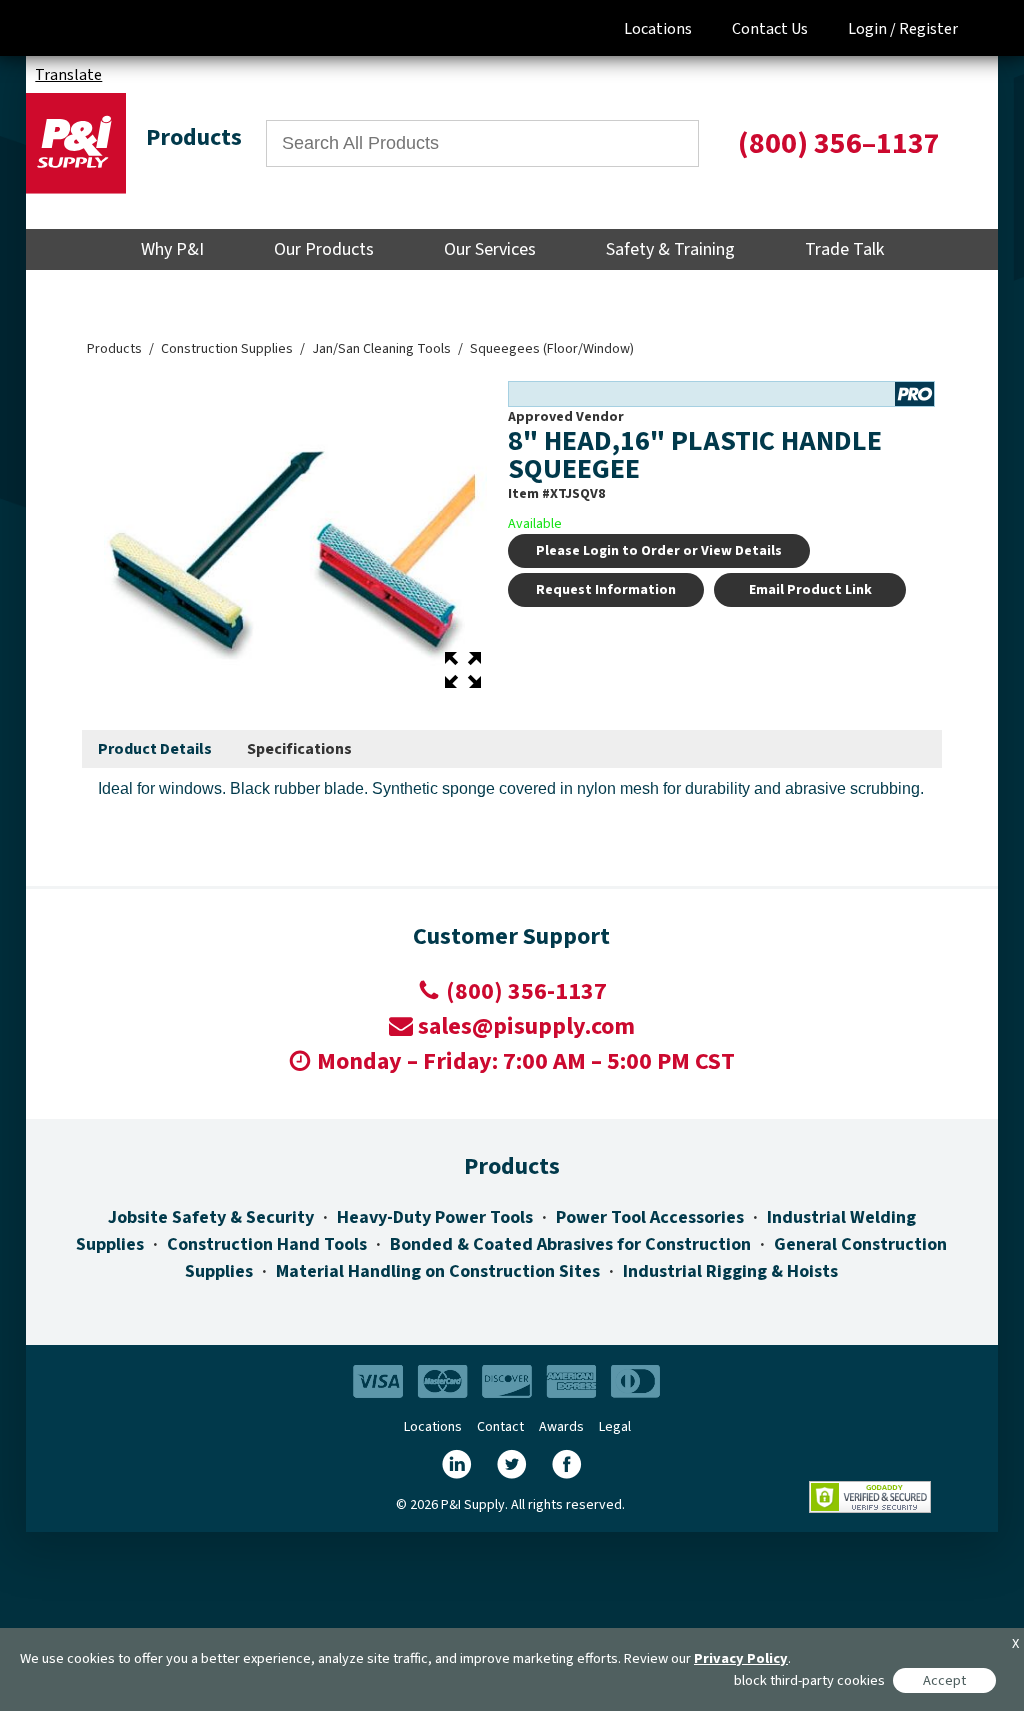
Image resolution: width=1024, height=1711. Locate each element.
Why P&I (172, 249)
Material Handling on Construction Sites (438, 1271)
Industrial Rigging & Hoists (730, 1271)
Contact (500, 1427)
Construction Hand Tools (267, 1244)
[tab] (155, 750)
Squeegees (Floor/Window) (552, 349)
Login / (872, 29)
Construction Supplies (227, 349)
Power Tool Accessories (650, 1217)
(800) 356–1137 (839, 143)
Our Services (490, 249)
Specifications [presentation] (299, 749)
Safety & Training (670, 249)
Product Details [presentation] (155, 749)
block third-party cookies (809, 1680)
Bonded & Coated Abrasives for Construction (570, 1244)
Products (114, 349)
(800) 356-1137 (526, 991)
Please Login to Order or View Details (659, 551)
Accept (944, 1680)
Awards (561, 1427)
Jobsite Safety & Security (211, 1217)
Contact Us (770, 29)
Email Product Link (810, 590)
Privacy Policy (741, 1658)
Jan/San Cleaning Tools (381, 349)
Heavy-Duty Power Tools (435, 1217)
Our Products (324, 249)
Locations (658, 29)
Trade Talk (844, 249)
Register (928, 29)
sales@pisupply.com (526, 1026)
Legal (615, 1427)
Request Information (606, 590)
